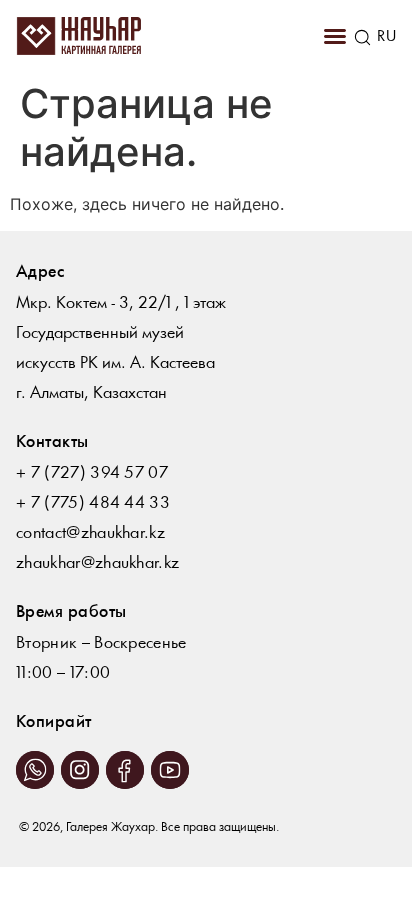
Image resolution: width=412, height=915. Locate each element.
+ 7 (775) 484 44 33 (93, 503)
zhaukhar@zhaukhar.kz (97, 563)
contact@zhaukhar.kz (90, 533)
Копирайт (54, 722)
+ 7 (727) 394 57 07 (92, 473)
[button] (335, 36)
